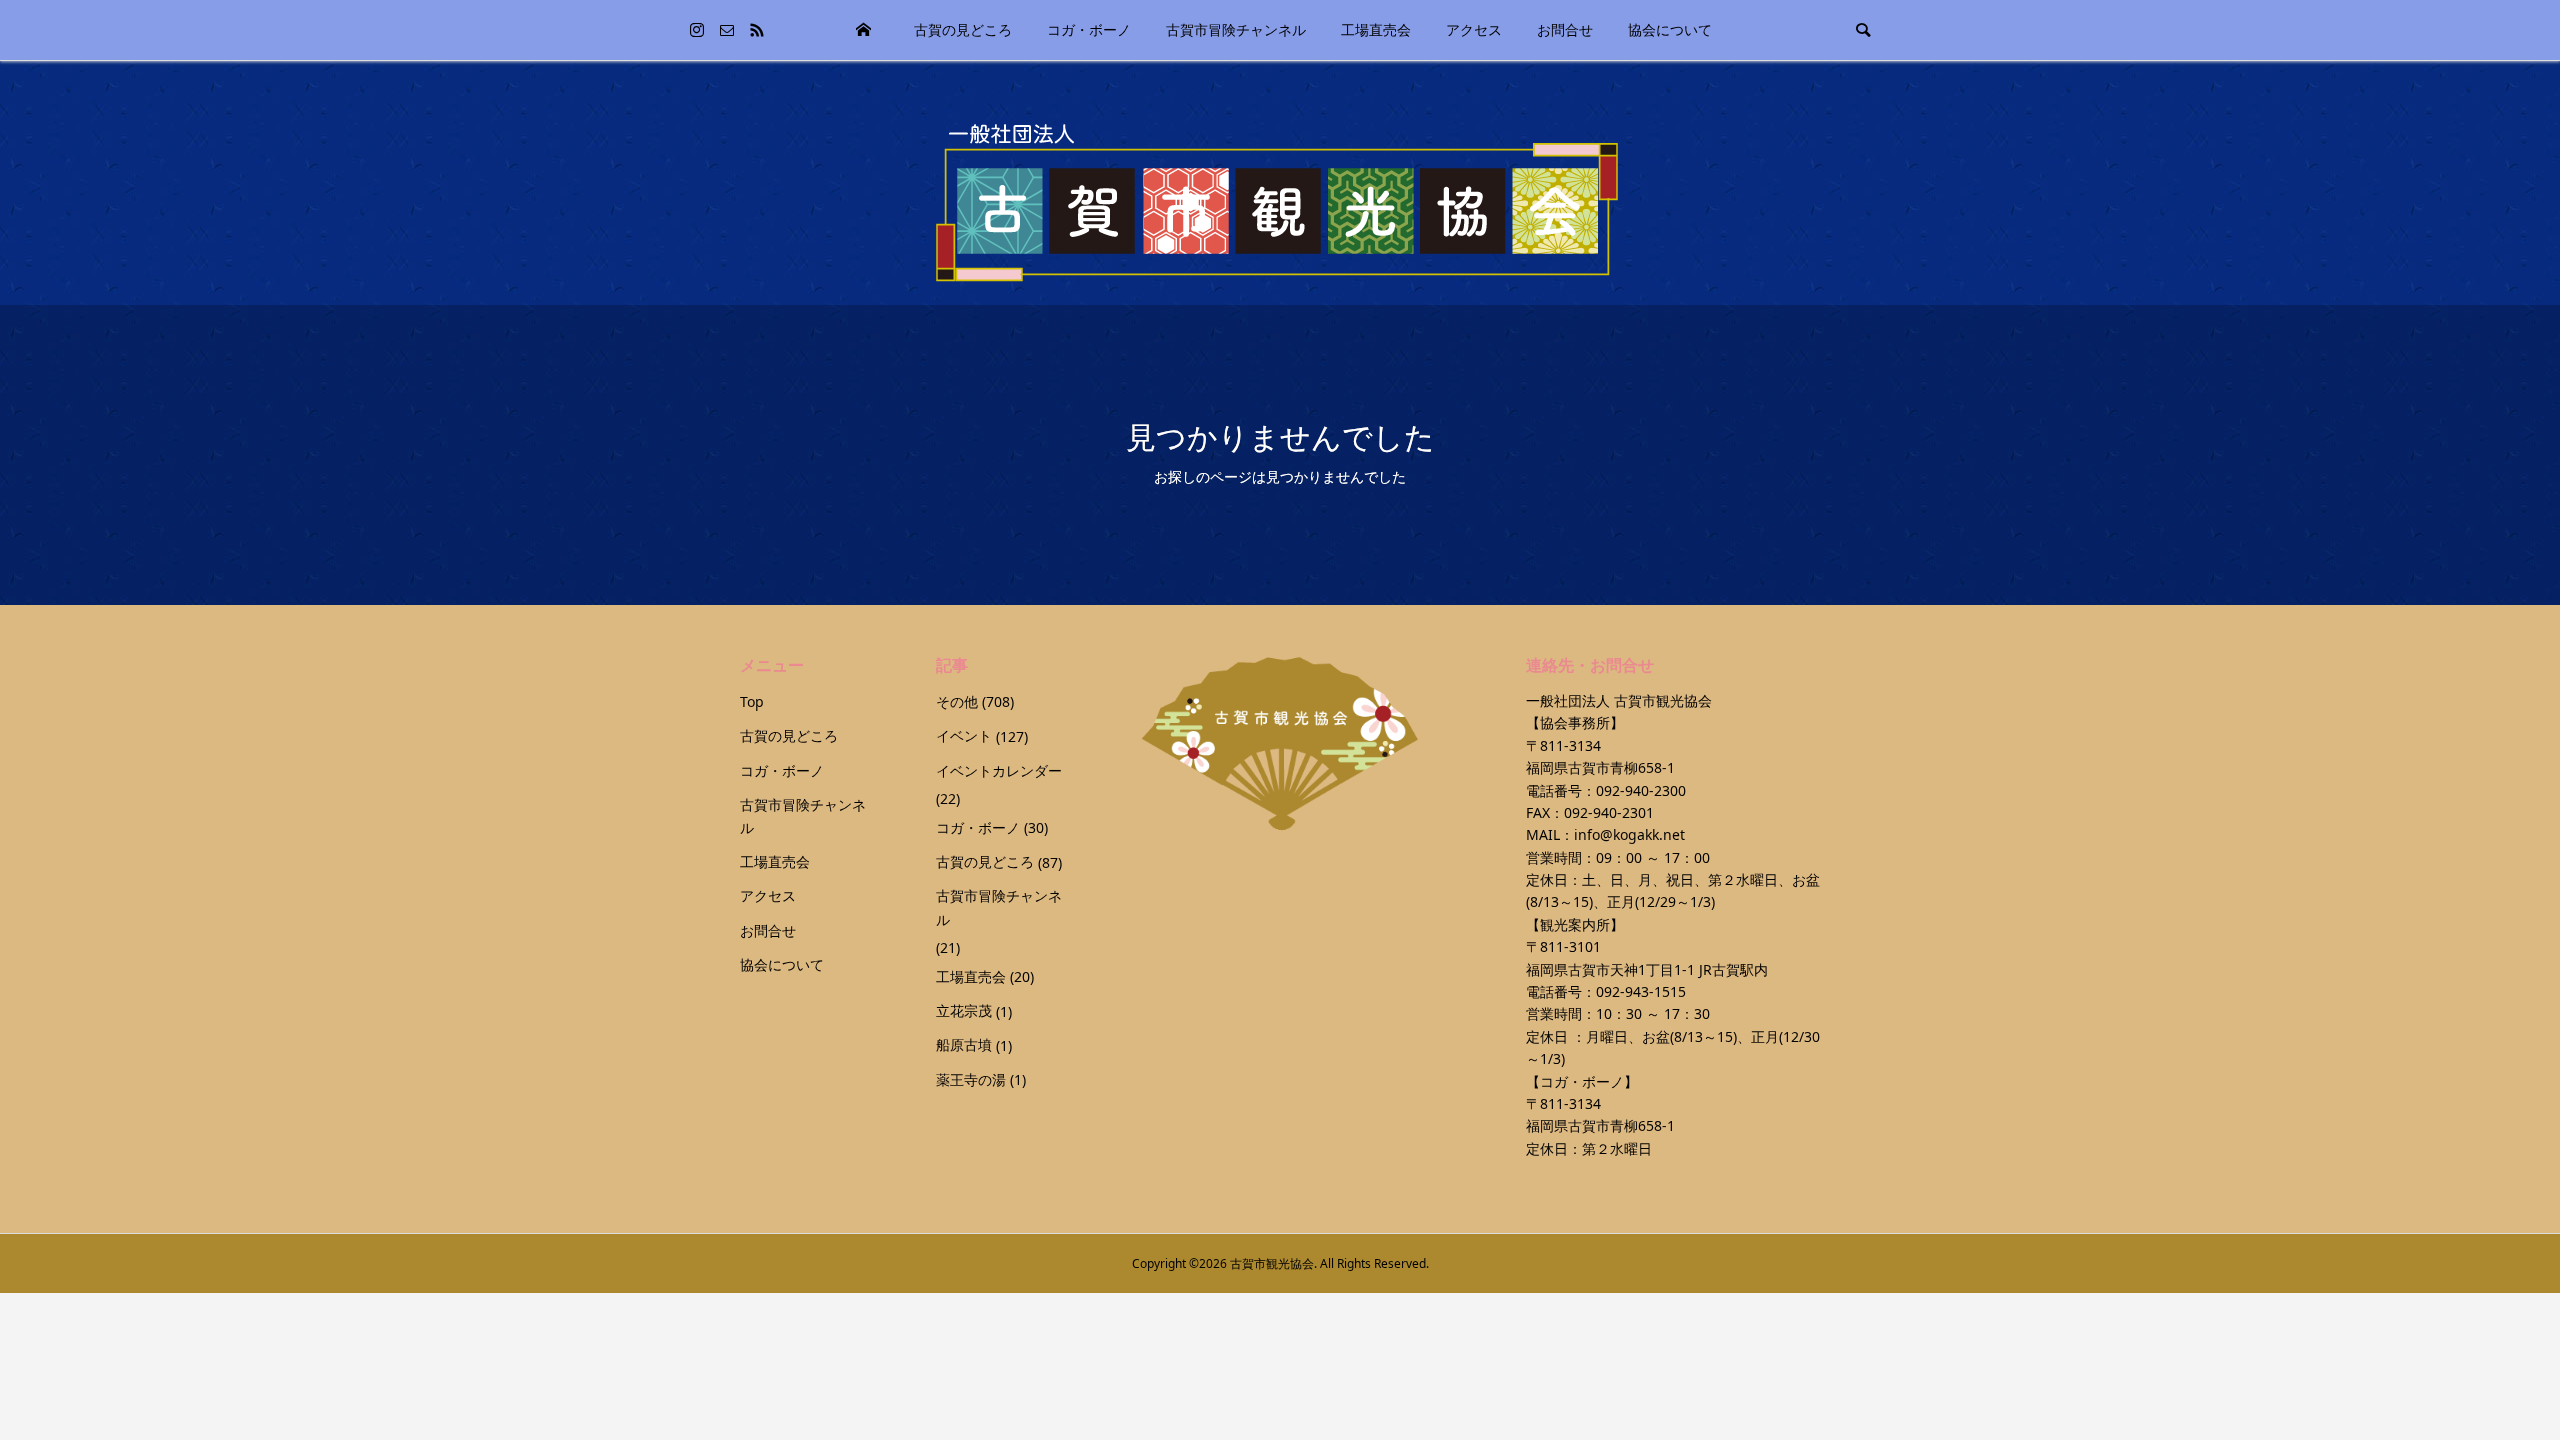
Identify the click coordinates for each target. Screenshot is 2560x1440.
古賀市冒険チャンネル (1236, 29)
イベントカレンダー (999, 770)
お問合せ (1565, 29)
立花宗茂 (964, 1010)
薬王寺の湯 (971, 1079)
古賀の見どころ (963, 29)
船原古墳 (964, 1044)
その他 (957, 701)
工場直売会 (1376, 29)
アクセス (1474, 29)
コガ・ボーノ (1089, 29)
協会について (1670, 29)
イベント (964, 735)
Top (864, 30)
